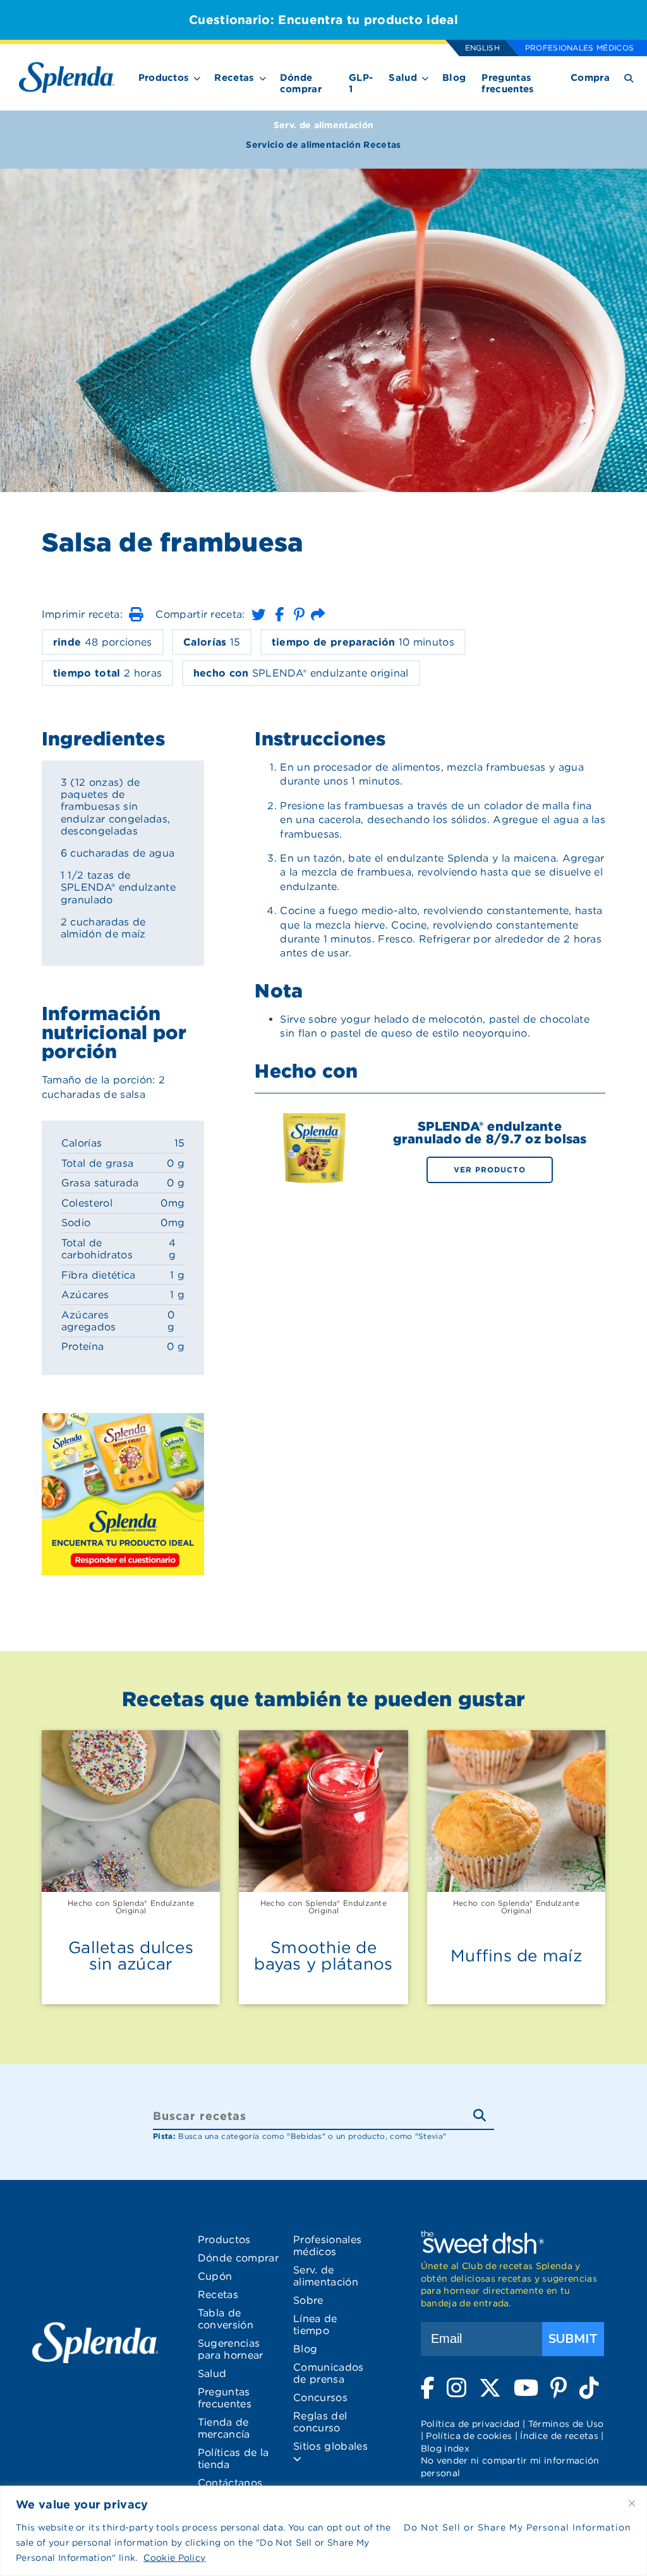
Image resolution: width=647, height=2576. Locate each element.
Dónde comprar (301, 83)
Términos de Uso (566, 2424)
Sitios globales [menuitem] (330, 2446)
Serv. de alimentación (324, 125)
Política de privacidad (470, 2424)
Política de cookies (469, 2436)
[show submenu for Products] (197, 76)
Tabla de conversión (226, 2319)
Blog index (445, 2448)
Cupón (215, 2276)
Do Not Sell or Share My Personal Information (517, 2527)
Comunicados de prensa (329, 2373)
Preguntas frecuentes (508, 83)
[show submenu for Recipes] (263, 76)
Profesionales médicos (580, 48)
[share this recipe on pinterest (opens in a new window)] (299, 614)
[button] (136, 614)
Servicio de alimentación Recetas (323, 145)
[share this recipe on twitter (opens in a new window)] (258, 614)
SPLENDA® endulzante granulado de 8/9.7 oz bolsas (490, 1133)
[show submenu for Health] (425, 76)
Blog (454, 78)
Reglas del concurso (320, 2422)
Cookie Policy (174, 2558)
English (482, 48)
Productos (164, 78)
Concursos (320, 2398)
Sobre (308, 2300)
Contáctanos (230, 2483)
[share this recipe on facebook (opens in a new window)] (279, 614)
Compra (590, 78)
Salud (403, 78)
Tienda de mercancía (224, 2428)
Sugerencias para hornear (231, 2349)
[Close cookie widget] (632, 2503)
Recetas (234, 78)
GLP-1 (361, 83)
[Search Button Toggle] (629, 77)
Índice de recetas (559, 2436)
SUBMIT (573, 2339)
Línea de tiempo (315, 2325)
